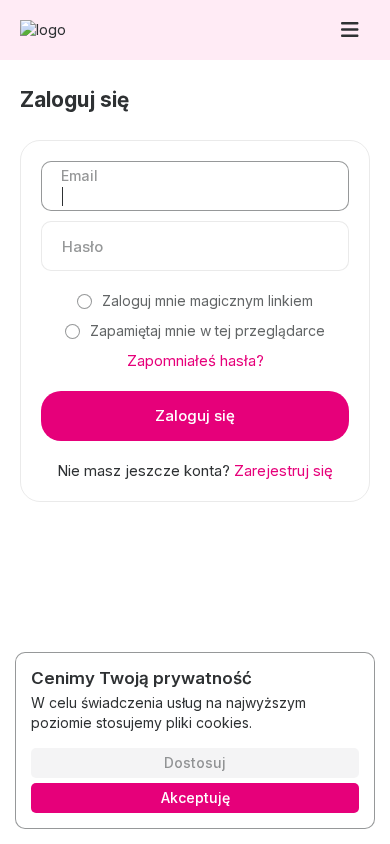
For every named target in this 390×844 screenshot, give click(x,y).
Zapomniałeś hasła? (195, 360)
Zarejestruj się (283, 470)
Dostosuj (195, 762)
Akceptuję (195, 797)
